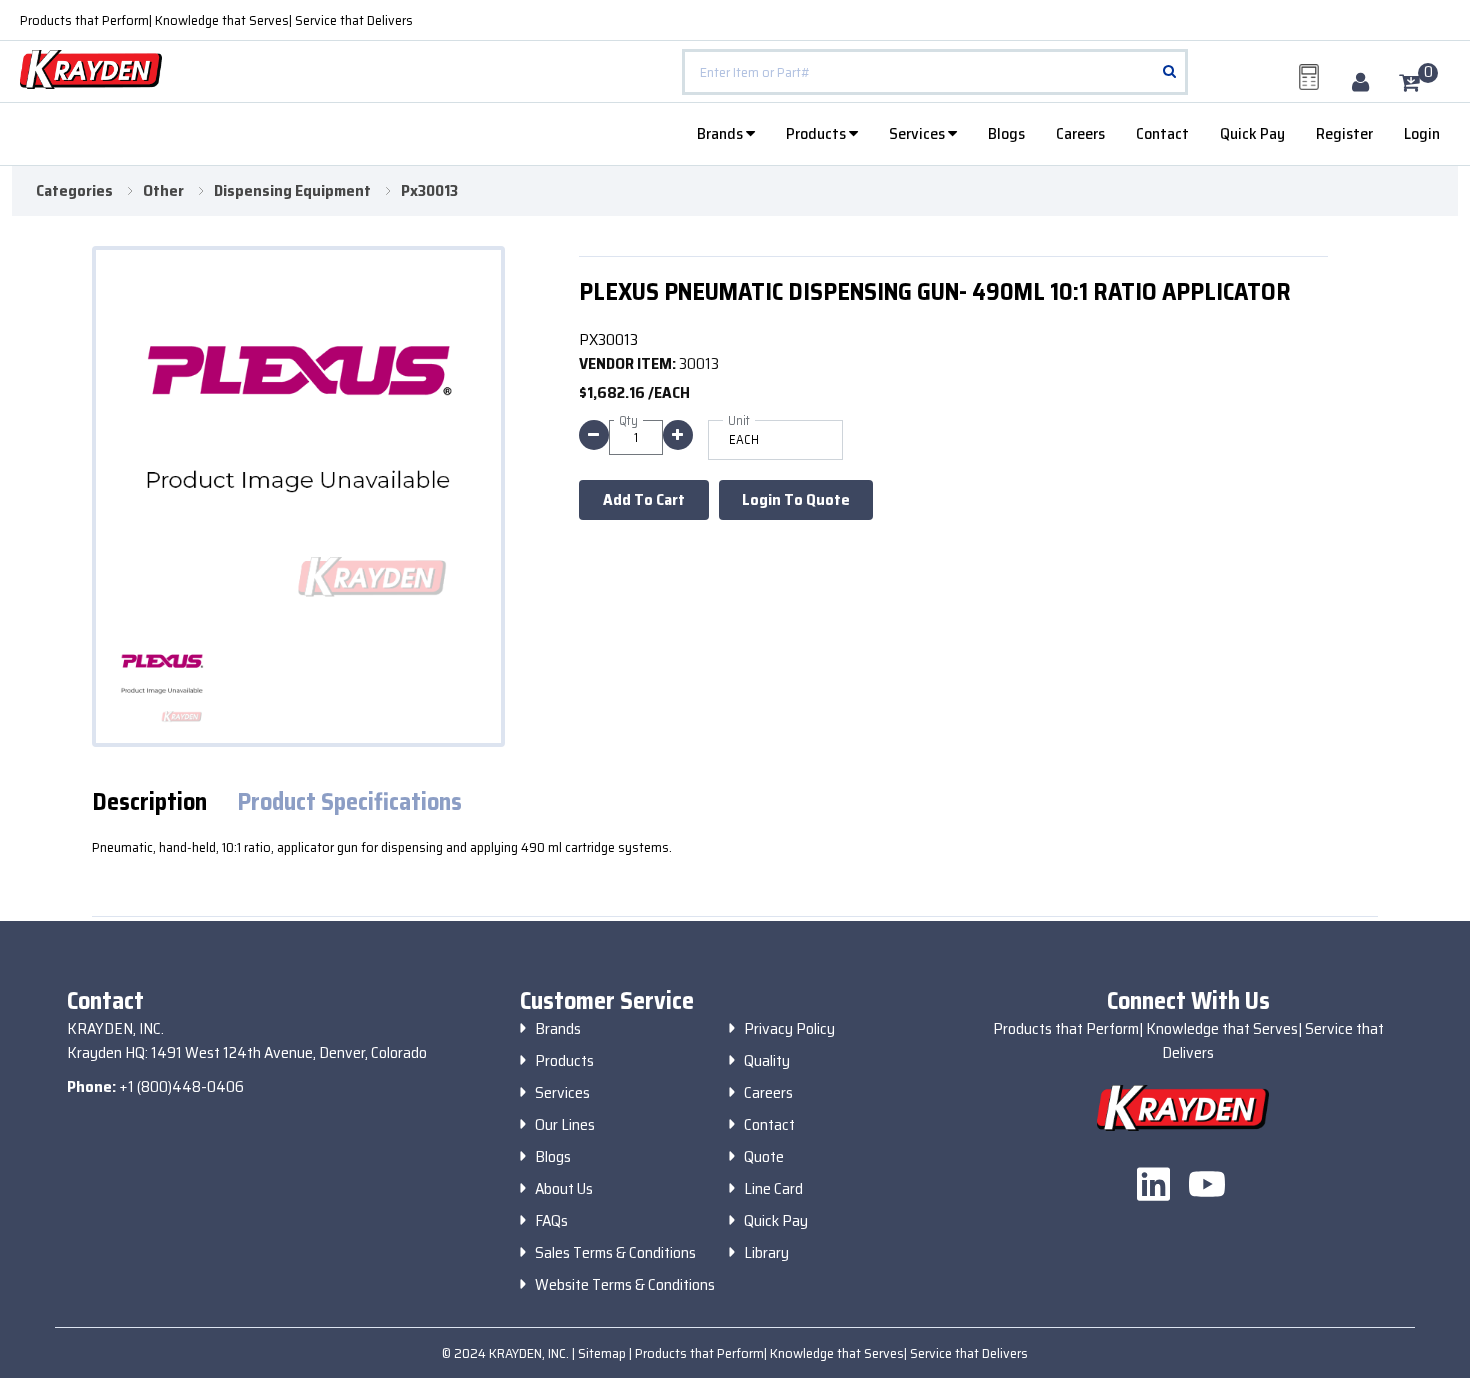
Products (817, 133)
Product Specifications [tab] (349, 802)
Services (918, 133)
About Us (564, 1189)
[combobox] (934, 72)
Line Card (773, 1189)
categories (74, 191)
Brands (721, 133)
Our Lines (565, 1125)
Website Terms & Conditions (625, 1285)
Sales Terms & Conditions (615, 1253)
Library (766, 1253)
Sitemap (603, 1353)
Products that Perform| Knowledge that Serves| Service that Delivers (216, 20)
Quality (767, 1061)
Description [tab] (149, 802)
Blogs (1006, 133)
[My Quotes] (1309, 77)
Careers (1080, 133)
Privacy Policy (789, 1029)
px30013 (429, 191)
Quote (764, 1157)
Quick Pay (1252, 133)
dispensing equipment (292, 191)
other (163, 191)
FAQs (551, 1221)
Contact (1162, 133)
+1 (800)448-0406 (181, 1086)
